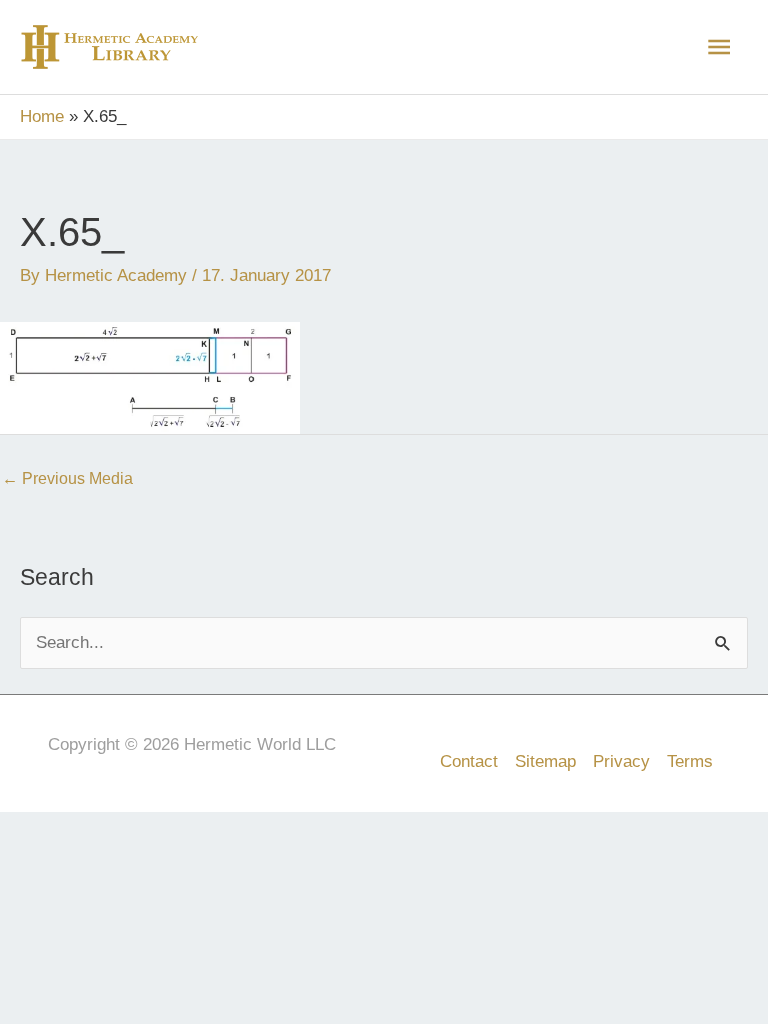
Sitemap (545, 761)
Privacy (621, 761)
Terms (690, 761)
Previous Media (67, 478)
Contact (469, 761)
